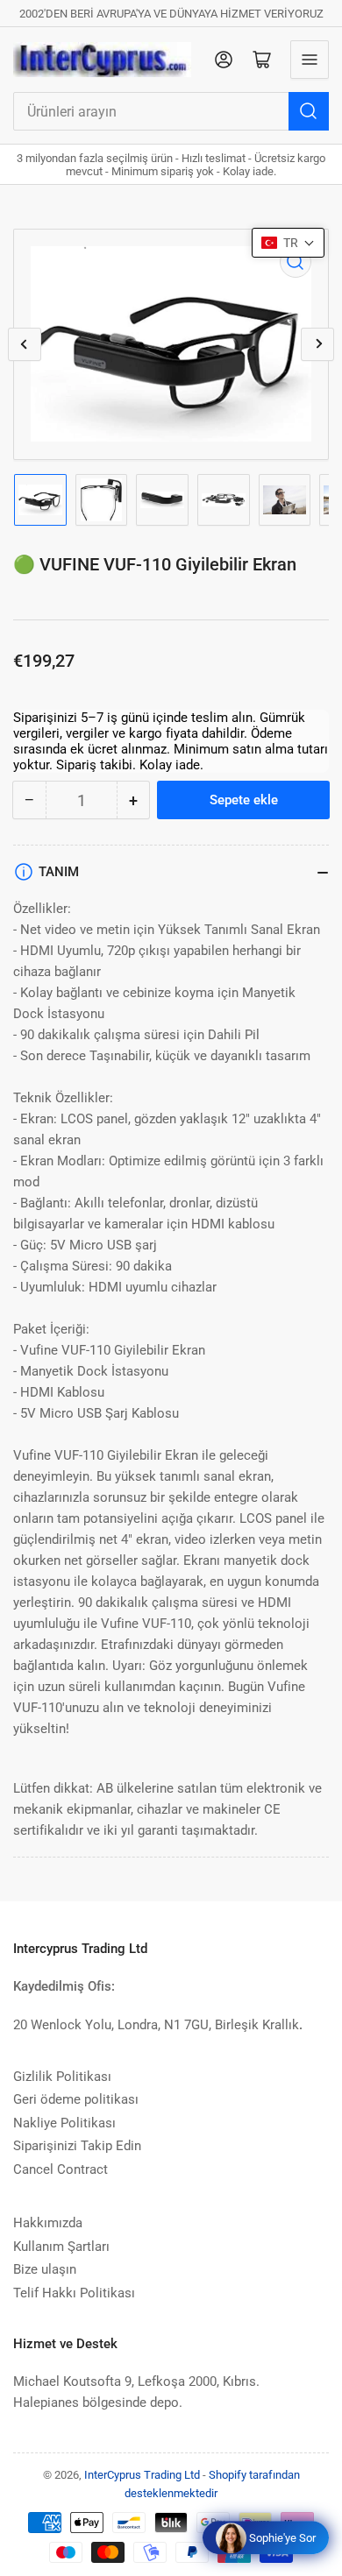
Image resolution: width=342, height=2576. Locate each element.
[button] (288, 243)
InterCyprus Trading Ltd (142, 2475)
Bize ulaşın (45, 2269)
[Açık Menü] (310, 60)
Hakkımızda (48, 2223)
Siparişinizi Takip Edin (77, 2146)
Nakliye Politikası (64, 2123)
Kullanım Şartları (61, 2247)
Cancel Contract (61, 2169)
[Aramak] (309, 111)
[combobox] (171, 111)
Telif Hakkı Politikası (74, 2293)
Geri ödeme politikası (76, 2099)
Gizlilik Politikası (62, 2077)
